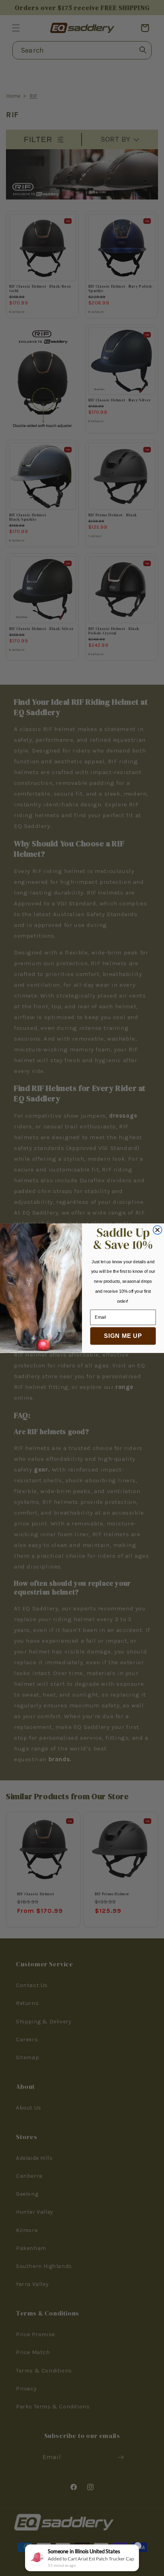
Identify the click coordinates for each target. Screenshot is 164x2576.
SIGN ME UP (123, 1336)
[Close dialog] (158, 1230)
